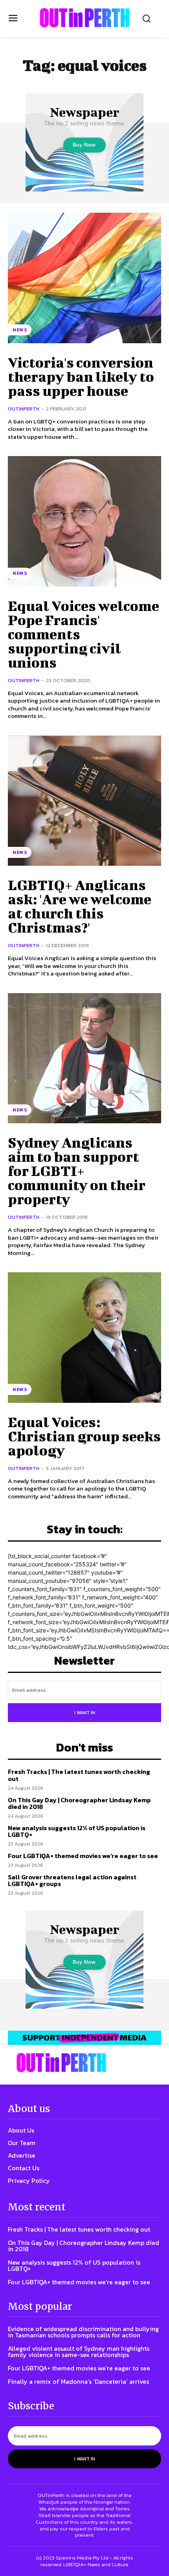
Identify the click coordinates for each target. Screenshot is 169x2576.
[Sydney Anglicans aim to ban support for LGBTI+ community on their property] (84, 1058)
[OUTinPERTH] (85, 18)
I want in (85, 1713)
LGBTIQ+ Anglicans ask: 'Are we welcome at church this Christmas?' (80, 906)
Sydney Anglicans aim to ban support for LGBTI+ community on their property (77, 1170)
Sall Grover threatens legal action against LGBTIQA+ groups (72, 1880)
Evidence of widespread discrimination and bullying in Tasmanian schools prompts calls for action (83, 2332)
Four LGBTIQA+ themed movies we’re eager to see (83, 1856)
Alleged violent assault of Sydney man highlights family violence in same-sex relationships (79, 2352)
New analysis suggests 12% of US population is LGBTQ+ (77, 1831)
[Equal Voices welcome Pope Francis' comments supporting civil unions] (84, 521)
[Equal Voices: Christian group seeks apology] (84, 1338)
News (20, 330)
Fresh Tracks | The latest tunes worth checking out (79, 1775)
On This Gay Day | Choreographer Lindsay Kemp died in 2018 (79, 1803)
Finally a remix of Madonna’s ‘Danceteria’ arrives (78, 2381)
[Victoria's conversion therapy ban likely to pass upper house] (84, 278)
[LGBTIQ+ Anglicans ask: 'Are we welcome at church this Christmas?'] (84, 801)
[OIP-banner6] (84, 2038)
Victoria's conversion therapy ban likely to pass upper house (81, 376)
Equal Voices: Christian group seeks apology (84, 1436)
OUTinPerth (24, 409)
